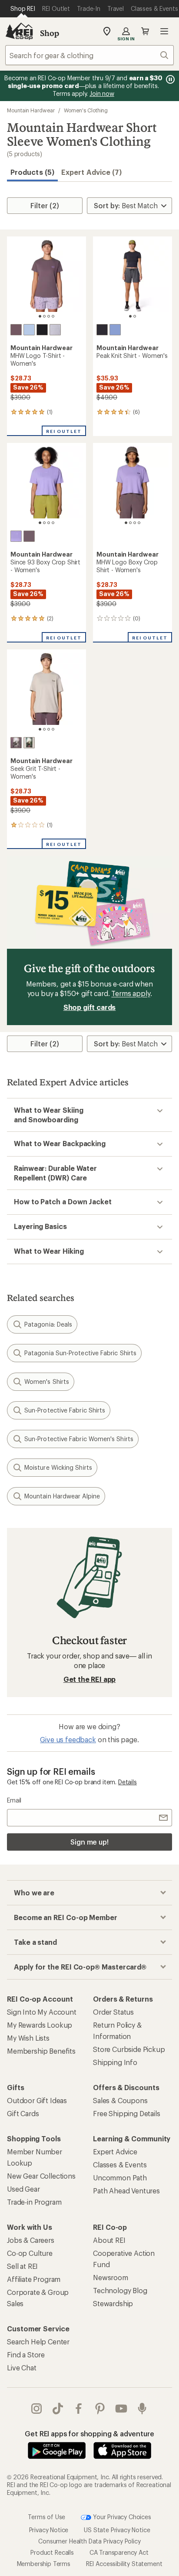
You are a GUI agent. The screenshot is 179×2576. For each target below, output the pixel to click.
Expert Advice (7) (91, 172)
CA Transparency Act (119, 2552)
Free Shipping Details (127, 2113)
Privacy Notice (49, 2529)
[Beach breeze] (29, 330)
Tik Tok (58, 2409)
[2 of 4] (44, 316)
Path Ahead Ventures (126, 2191)
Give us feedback (68, 1739)
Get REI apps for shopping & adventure (89, 2433)
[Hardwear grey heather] (55, 330)
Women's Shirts (47, 1381)
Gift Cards (23, 2113)
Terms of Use (46, 2516)
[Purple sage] (16, 330)
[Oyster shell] (29, 743)
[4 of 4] (53, 316)
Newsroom (111, 2277)
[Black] (42, 330)
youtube (121, 2409)
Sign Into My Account (42, 2012)
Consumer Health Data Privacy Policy (89, 2541)
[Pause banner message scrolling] (169, 79)
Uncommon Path (120, 2178)
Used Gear (23, 2189)
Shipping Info (115, 2062)
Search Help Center (38, 2342)
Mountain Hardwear (31, 110)
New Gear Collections (41, 2176)
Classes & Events (120, 2165)
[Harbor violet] (16, 536)
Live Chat (22, 2368)
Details (128, 1782)
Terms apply (131, 993)
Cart (145, 31)
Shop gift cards (90, 1007)
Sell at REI (22, 2266)
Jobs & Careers (31, 2240)
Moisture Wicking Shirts (58, 1467)
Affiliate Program (34, 2279)
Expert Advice (115, 2152)
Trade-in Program (34, 2202)
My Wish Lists (28, 2038)
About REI (109, 2240)
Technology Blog (120, 2290)
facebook (79, 2409)
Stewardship (113, 2303)
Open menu (164, 31)
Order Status (113, 2012)
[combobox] (89, 55)
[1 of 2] (130, 316)
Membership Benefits (41, 2051)
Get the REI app (90, 1679)
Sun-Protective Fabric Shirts (65, 1410)
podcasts (142, 2409)
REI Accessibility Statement (124, 2563)
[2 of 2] (135, 316)
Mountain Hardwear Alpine (62, 1496)
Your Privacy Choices (121, 2516)
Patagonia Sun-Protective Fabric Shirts (80, 1353)
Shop (50, 33)
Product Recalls (52, 2552)
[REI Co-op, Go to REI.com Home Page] (19, 31)
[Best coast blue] (115, 330)
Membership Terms (44, 2563)
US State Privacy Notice (117, 2529)
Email (14, 1800)
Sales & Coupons (120, 2100)
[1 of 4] (40, 316)
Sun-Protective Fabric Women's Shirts (79, 1439)
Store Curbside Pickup (129, 2049)
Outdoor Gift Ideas (37, 2100)
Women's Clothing (86, 110)
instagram (37, 2409)
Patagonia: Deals (48, 1324)
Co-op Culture (30, 2253)
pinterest (100, 2409)
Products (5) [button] (32, 172)
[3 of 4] (49, 316)
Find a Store (26, 2355)
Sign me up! (89, 1842)
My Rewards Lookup (40, 2025)
